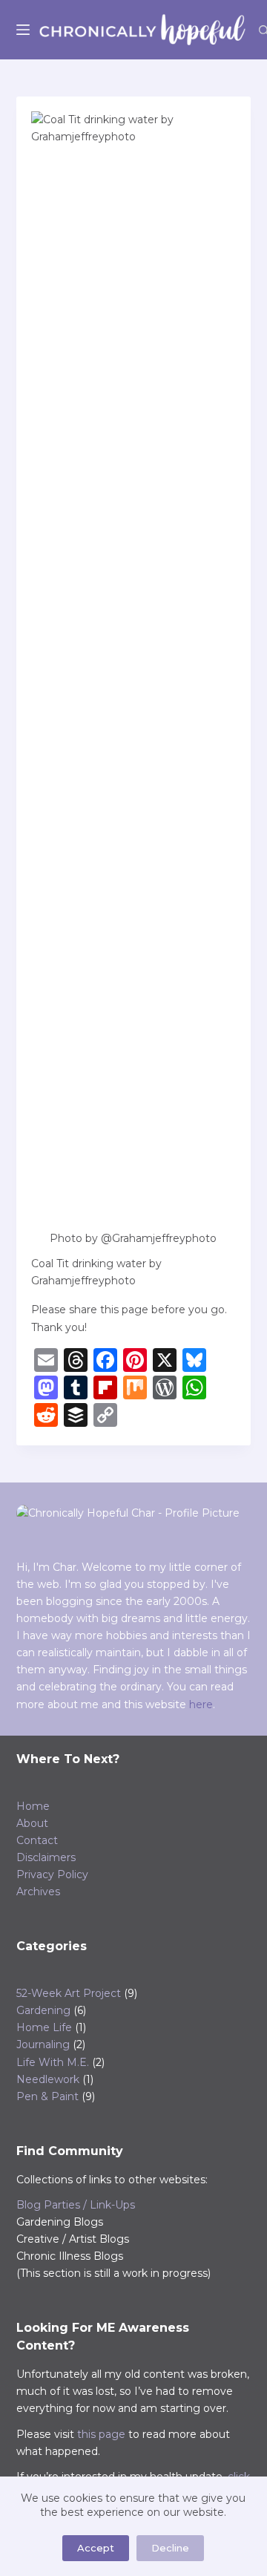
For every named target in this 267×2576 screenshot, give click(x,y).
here (201, 1704)
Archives (38, 1892)
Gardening (43, 2010)
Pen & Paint (47, 2096)
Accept (96, 2548)
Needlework (48, 2079)
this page (101, 2434)
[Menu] (23, 30)
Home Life (44, 2027)
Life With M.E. (53, 2062)
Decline (170, 2548)
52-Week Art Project (69, 1993)
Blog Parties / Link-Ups (76, 2205)
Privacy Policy (52, 1874)
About (32, 1823)
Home (33, 1806)
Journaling (43, 2044)
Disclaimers (46, 1857)
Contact (37, 1840)
